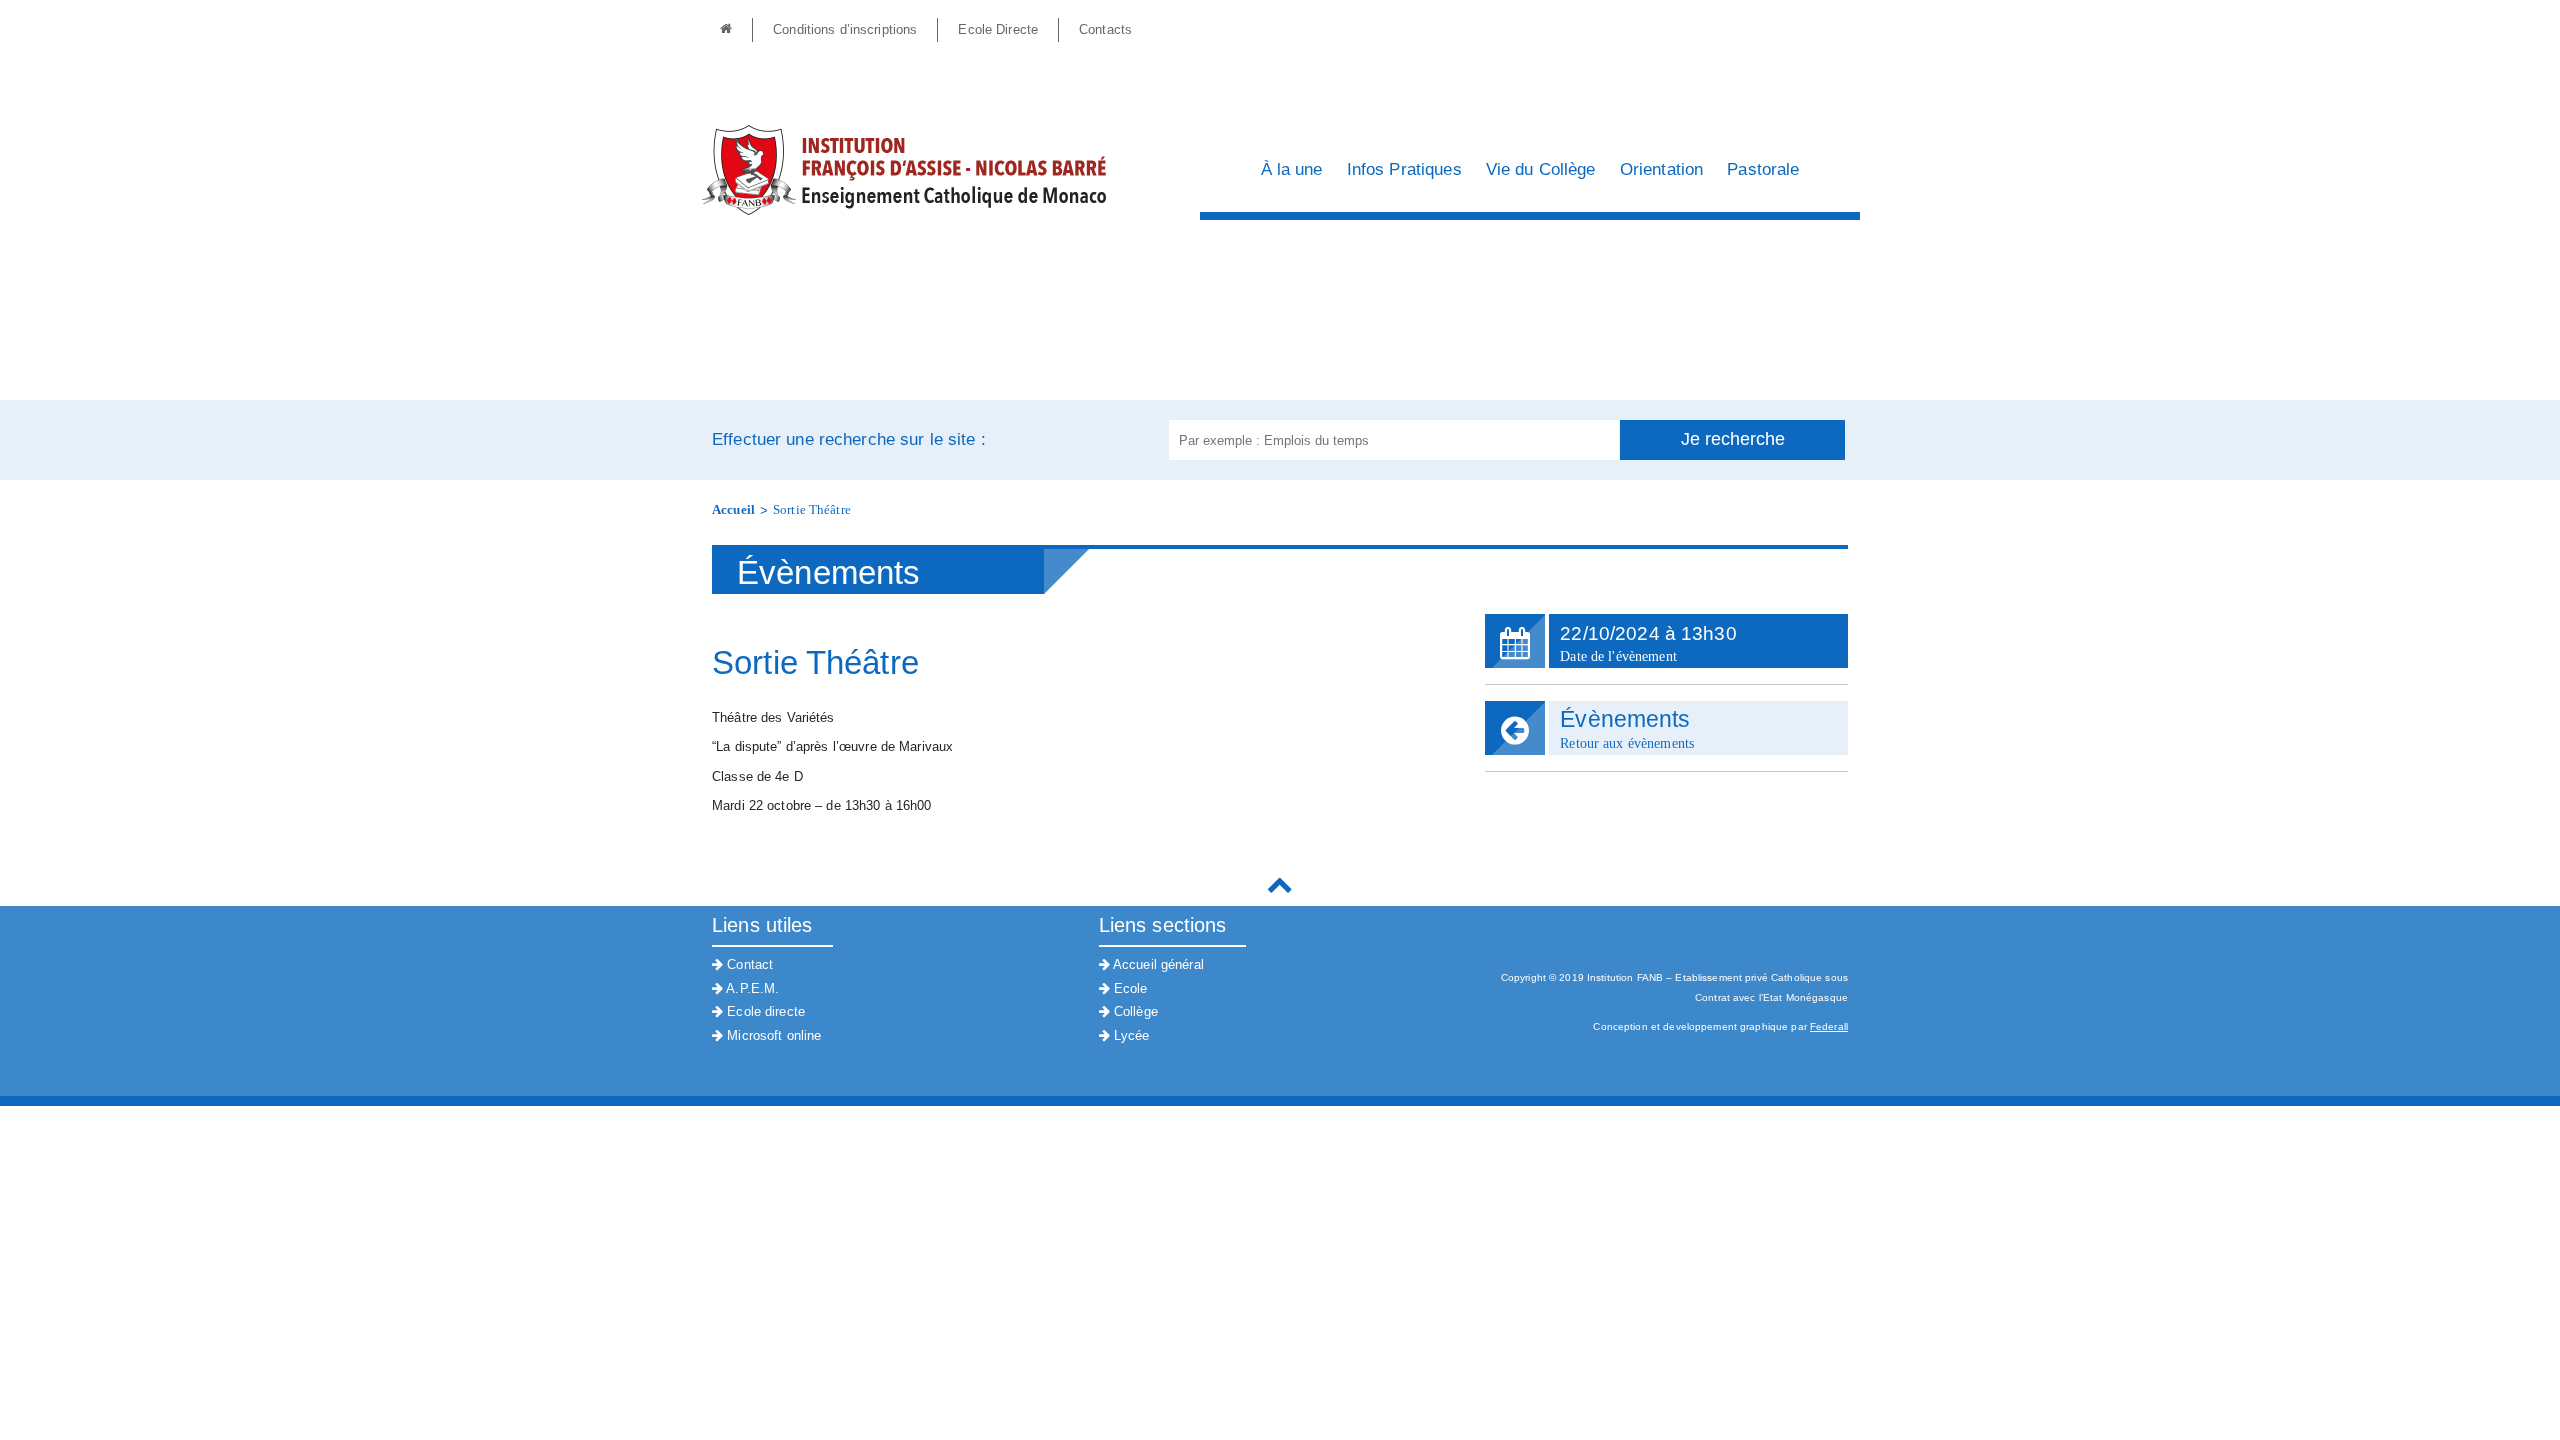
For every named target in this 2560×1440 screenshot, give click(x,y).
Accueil (733, 509)
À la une (1292, 169)
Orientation (1661, 169)
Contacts (1105, 29)
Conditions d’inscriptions (845, 29)
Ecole (1129, 988)
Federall (1829, 1026)
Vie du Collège (1541, 169)
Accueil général (1157, 964)
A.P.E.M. (751, 988)
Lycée (1130, 1035)
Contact (748, 964)
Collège (1134, 1011)
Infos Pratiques (1404, 169)
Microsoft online (772, 1035)
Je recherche (1733, 439)
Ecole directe (764, 1011)
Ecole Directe (998, 29)
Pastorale (1763, 169)
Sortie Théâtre (812, 509)
